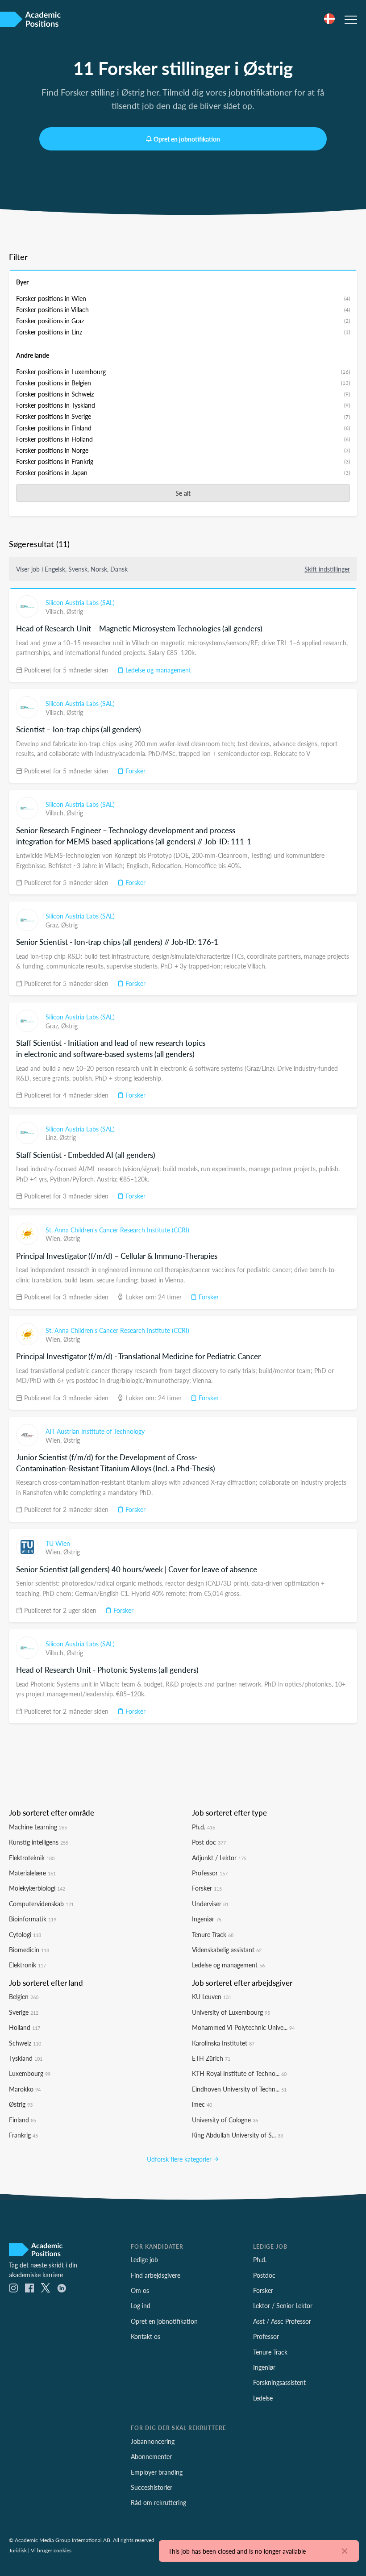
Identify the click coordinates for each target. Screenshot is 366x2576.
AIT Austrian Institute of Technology (95, 1431)
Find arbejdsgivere (156, 2275)
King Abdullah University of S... (237, 2135)
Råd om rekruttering (158, 2502)
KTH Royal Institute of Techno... (239, 2073)
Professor (210, 1873)
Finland (23, 2120)
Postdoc (264, 2275)
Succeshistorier (152, 2487)
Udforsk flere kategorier (180, 2159)
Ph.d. (204, 1827)
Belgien (24, 1996)
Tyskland (26, 2058)
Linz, (52, 1137)
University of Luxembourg (231, 2012)
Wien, (54, 1238)
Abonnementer (151, 2456)
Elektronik (27, 1965)
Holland (25, 2027)
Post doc (209, 1842)
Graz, (53, 925)
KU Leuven (212, 1996)
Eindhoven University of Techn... (239, 2089)
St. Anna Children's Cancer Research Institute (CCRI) (117, 1230)
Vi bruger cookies (51, 2550)
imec (202, 2104)
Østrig (75, 611)
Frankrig (23, 2135)
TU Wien (58, 1543)
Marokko (25, 2089)
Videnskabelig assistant (227, 1950)
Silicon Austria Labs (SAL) (80, 602)
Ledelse (263, 2398)
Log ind (141, 2305)
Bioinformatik (33, 1919)
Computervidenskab (41, 1904)
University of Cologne (225, 2120)
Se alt (183, 493)
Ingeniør (207, 1919)
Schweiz (25, 2043)
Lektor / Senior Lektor (283, 2305)
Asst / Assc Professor (282, 2321)
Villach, (56, 611)
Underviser (210, 1904)
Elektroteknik (32, 1858)
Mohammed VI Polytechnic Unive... (243, 2027)
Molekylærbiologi (37, 1888)
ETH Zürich (211, 2058)
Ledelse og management (157, 670)
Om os (140, 2290)
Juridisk (18, 2550)
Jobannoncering (153, 2441)
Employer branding (157, 2472)
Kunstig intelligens (39, 1842)
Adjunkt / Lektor (219, 1858)
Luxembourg (30, 2073)
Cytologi (25, 1934)
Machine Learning (38, 1827)
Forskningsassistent (279, 2382)
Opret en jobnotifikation (187, 139)
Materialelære (32, 1873)
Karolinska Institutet (223, 2043)
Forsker (135, 771)
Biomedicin (29, 1950)
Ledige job (144, 2259)
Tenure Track (213, 1934)
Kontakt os (146, 2336)
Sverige (24, 2012)
